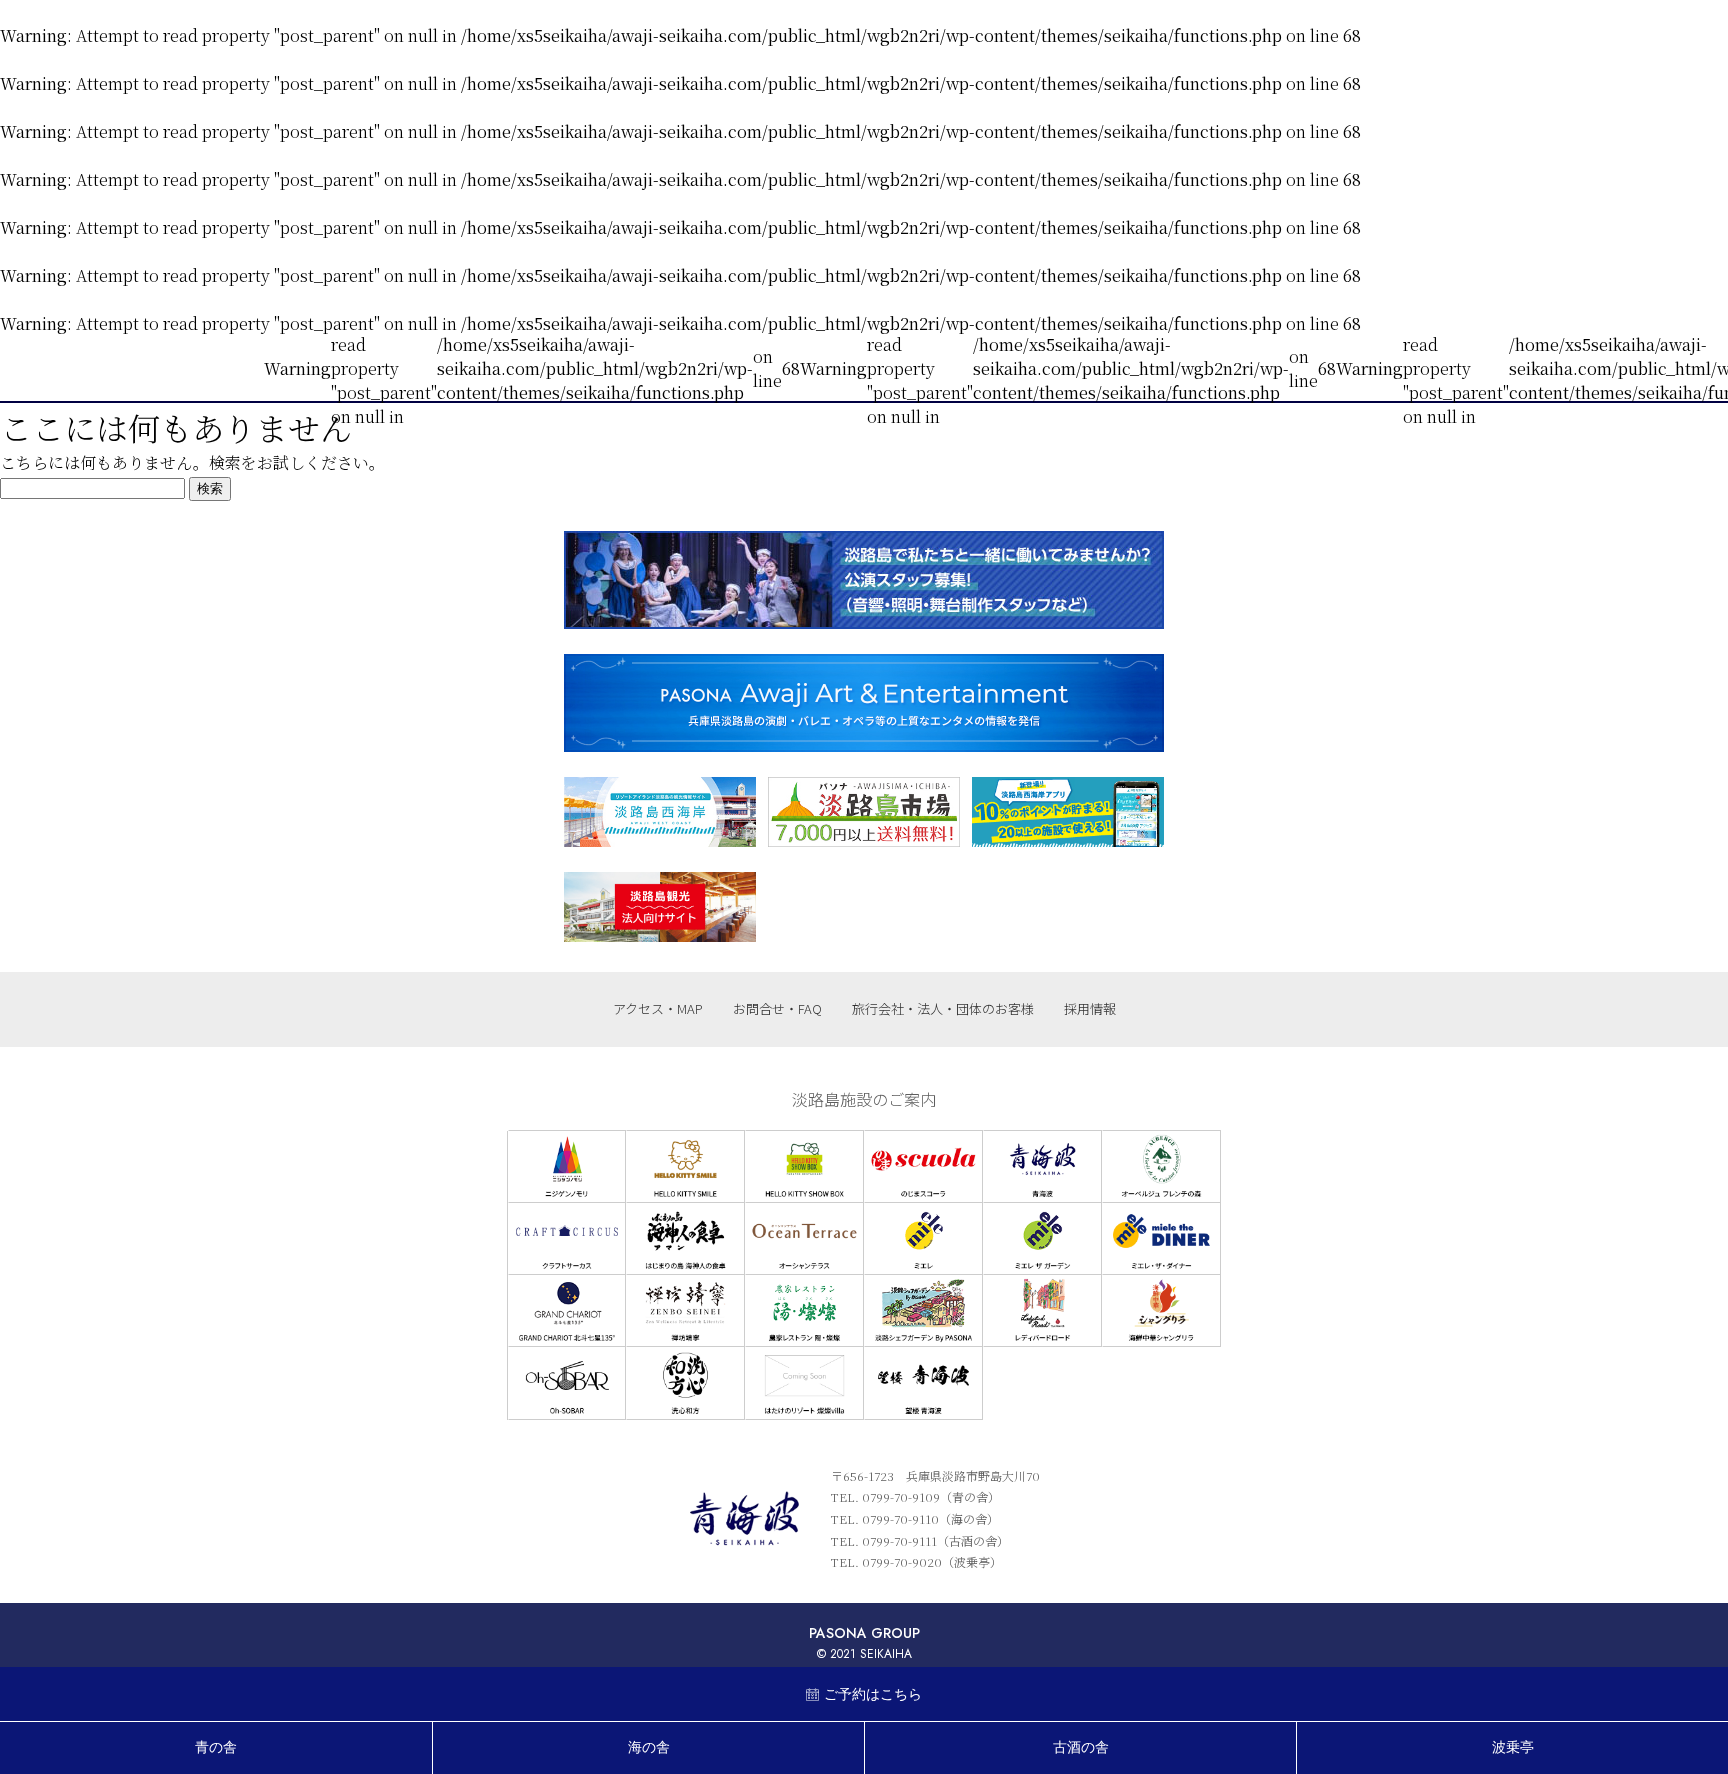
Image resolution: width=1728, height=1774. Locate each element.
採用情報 (1090, 1008)
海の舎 (649, 1747)
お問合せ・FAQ (777, 1008)
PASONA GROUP (864, 1633)
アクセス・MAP (658, 1008)
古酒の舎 (1081, 1747)
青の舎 (216, 1747)
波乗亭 (1513, 1747)
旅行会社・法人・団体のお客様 (943, 1008)
